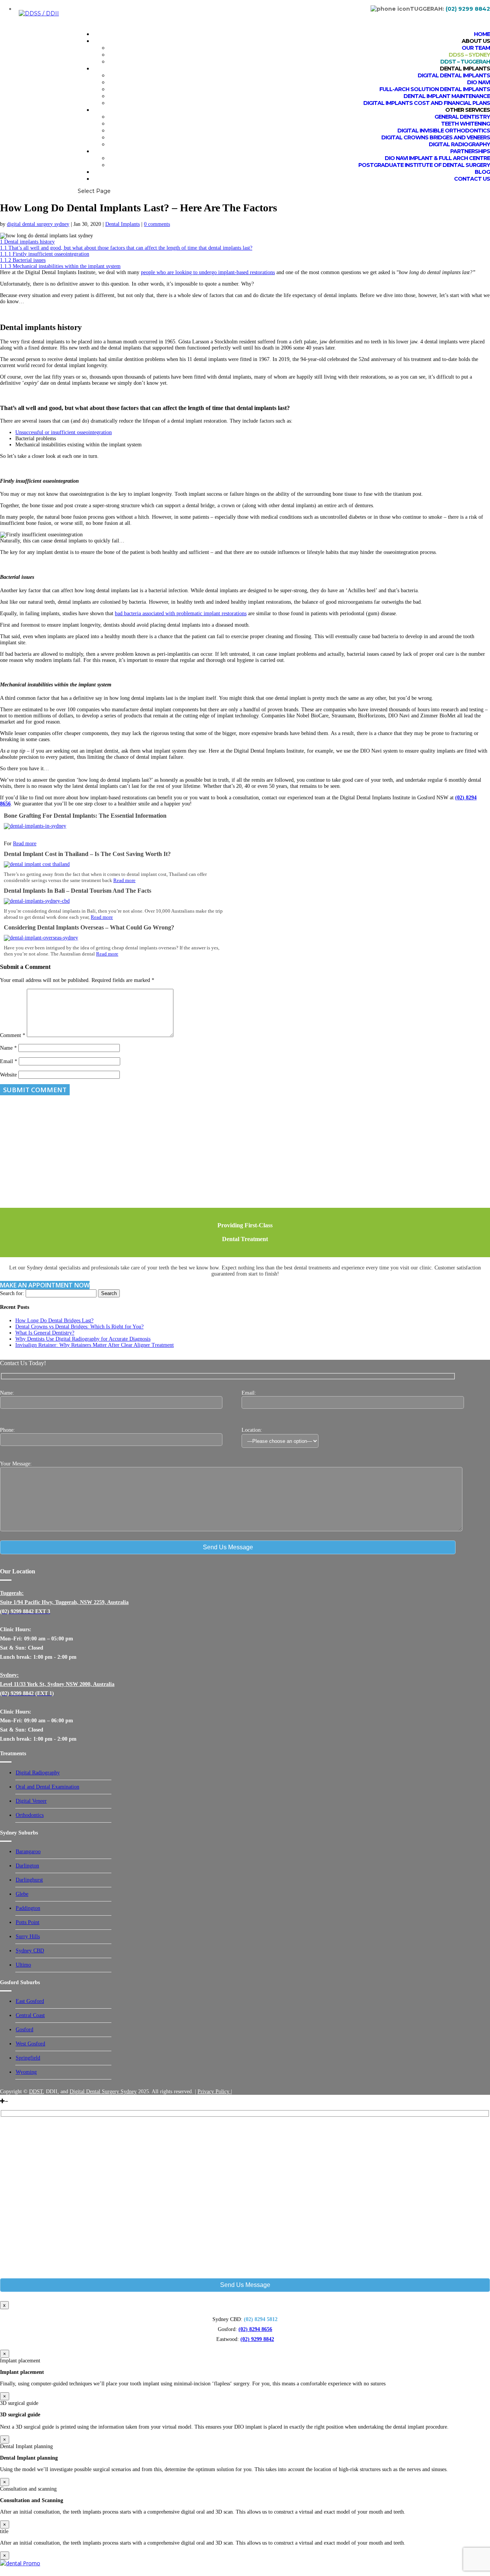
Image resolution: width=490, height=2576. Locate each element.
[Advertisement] (230, 1154)
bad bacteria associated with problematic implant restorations (181, 613)
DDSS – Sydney (469, 55)
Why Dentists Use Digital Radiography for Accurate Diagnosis (83, 1339)
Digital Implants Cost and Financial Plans (427, 103)
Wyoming (26, 2072)
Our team (476, 48)
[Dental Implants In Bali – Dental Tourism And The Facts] (37, 901)
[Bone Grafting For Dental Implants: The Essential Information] (35, 826)
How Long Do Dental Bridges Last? (54, 1321)
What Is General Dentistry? (45, 1333)
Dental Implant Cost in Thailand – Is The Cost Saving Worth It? (87, 854)
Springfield (28, 2058)
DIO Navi (479, 82)
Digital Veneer (31, 1801)
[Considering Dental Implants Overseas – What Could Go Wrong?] (41, 938)
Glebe (22, 1894)
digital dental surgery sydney (38, 224)
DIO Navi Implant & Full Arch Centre (437, 158)
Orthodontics (30, 1815)
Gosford (24, 2030)
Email (9, 1061)
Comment (13, 1035)
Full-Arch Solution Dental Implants (435, 89)
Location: (252, 1430)
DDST (36, 2092)
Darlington (27, 1866)
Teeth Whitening (465, 124)
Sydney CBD (30, 1951)
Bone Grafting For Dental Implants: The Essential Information (85, 816)
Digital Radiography (459, 144)
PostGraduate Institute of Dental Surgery (424, 165)
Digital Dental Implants (454, 75)
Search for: (12, 1293)
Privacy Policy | (215, 2092)
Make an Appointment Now (45, 1285)
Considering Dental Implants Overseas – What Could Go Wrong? (89, 927)
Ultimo (23, 1965)
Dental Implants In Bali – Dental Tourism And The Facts (78, 891)
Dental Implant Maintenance (447, 96)
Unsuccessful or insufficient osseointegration (64, 432)
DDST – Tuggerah (465, 62)
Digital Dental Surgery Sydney (103, 2092)
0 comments (157, 224)
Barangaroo (28, 1852)
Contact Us (472, 179)
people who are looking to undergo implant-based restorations (208, 272)
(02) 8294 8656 (255, 2329)
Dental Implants (122, 224)
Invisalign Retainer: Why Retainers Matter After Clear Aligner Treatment (95, 1345)
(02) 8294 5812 (261, 2319)
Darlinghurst (29, 1880)
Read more (25, 844)
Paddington (28, 1908)
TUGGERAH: (450, 9)
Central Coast (30, 2015)
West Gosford (30, 2044)
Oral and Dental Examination (47, 1787)
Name (8, 1048)
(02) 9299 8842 (257, 2339)
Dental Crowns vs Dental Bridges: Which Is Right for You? (79, 1327)
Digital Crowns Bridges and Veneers (436, 137)
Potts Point (28, 1922)
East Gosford (30, 2001)
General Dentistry (462, 117)
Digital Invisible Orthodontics (444, 131)
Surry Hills (28, 1936)
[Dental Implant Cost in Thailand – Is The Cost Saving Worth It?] (37, 864)
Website (8, 1075)
